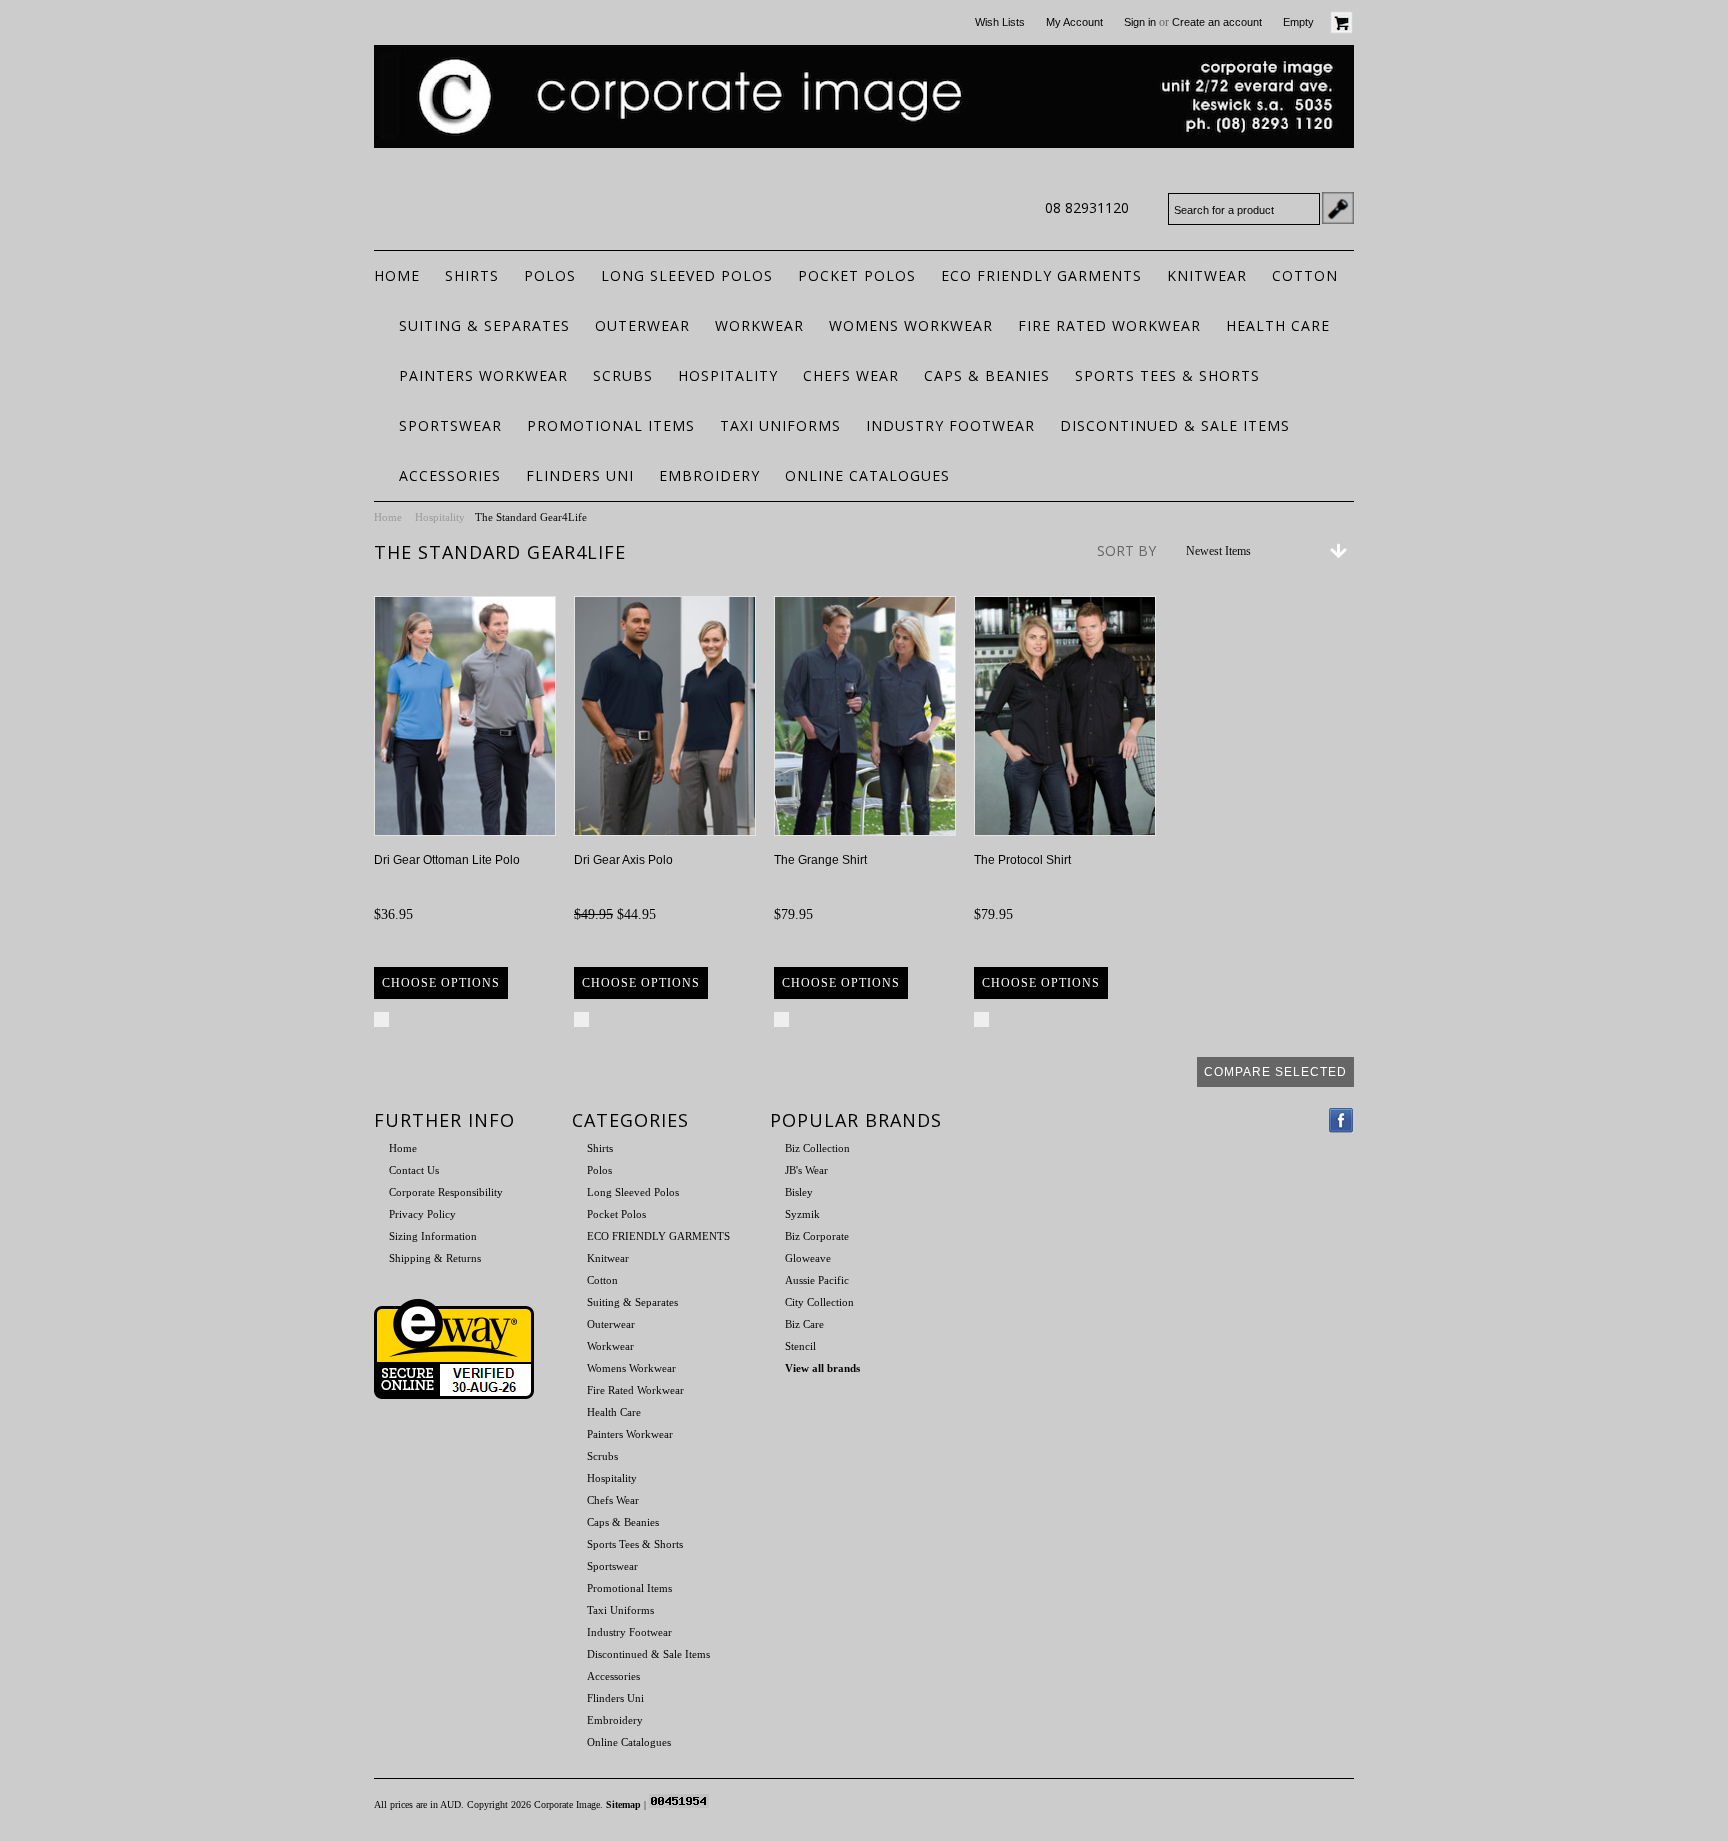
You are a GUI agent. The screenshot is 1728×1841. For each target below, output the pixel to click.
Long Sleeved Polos (687, 275)
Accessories (450, 475)
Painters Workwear (483, 375)
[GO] (1338, 208)
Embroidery (709, 475)
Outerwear (642, 325)
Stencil (800, 1346)
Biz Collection (817, 1148)
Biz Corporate (817, 1236)
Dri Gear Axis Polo (623, 860)
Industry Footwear (950, 425)
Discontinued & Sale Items (1175, 425)
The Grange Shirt (820, 860)
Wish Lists (1000, 22)
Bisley (799, 1192)
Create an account (1217, 22)
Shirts (472, 275)
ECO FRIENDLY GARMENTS (1041, 275)
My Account (1074, 22)
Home (388, 517)
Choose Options (441, 983)
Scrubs (623, 375)
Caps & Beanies (987, 375)
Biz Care (804, 1324)
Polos (550, 275)
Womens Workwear (911, 325)
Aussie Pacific (817, 1280)
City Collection (819, 1302)
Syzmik (802, 1214)
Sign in (1140, 22)
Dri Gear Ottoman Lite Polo (447, 860)
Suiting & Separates (484, 325)
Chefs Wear (851, 375)
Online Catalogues (867, 475)
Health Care (1278, 325)
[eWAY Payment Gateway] (454, 1395)
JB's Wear (806, 1170)
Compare (422, 1018)
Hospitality (728, 375)
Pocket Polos (857, 275)
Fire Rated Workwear (1109, 325)
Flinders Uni (580, 475)
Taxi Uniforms (780, 425)
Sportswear (450, 425)
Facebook (1341, 1120)
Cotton (1305, 275)
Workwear (759, 325)
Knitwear (1207, 275)
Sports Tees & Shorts (1167, 375)
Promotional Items (611, 425)
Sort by (1126, 550)
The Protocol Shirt (1022, 860)
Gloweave (808, 1258)
